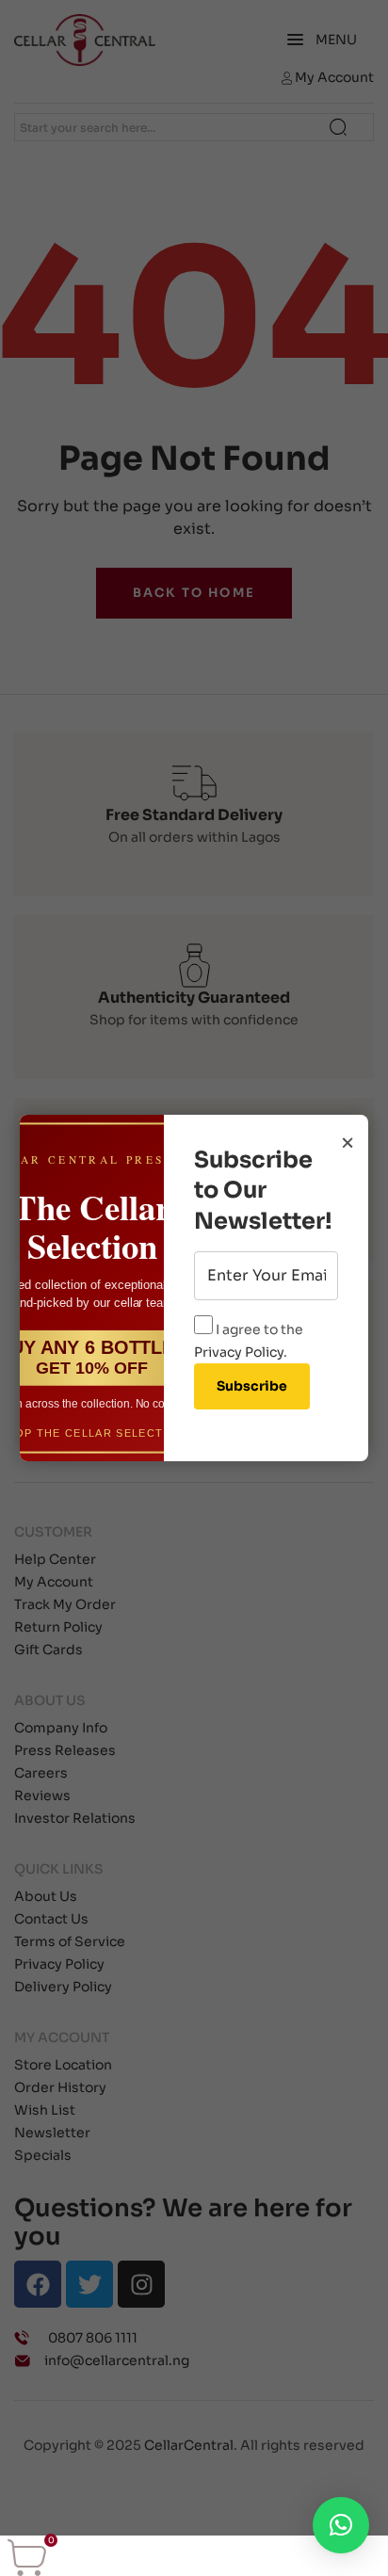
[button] (341, 2525)
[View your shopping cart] (27, 2557)
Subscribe (252, 1386)
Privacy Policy (239, 1352)
